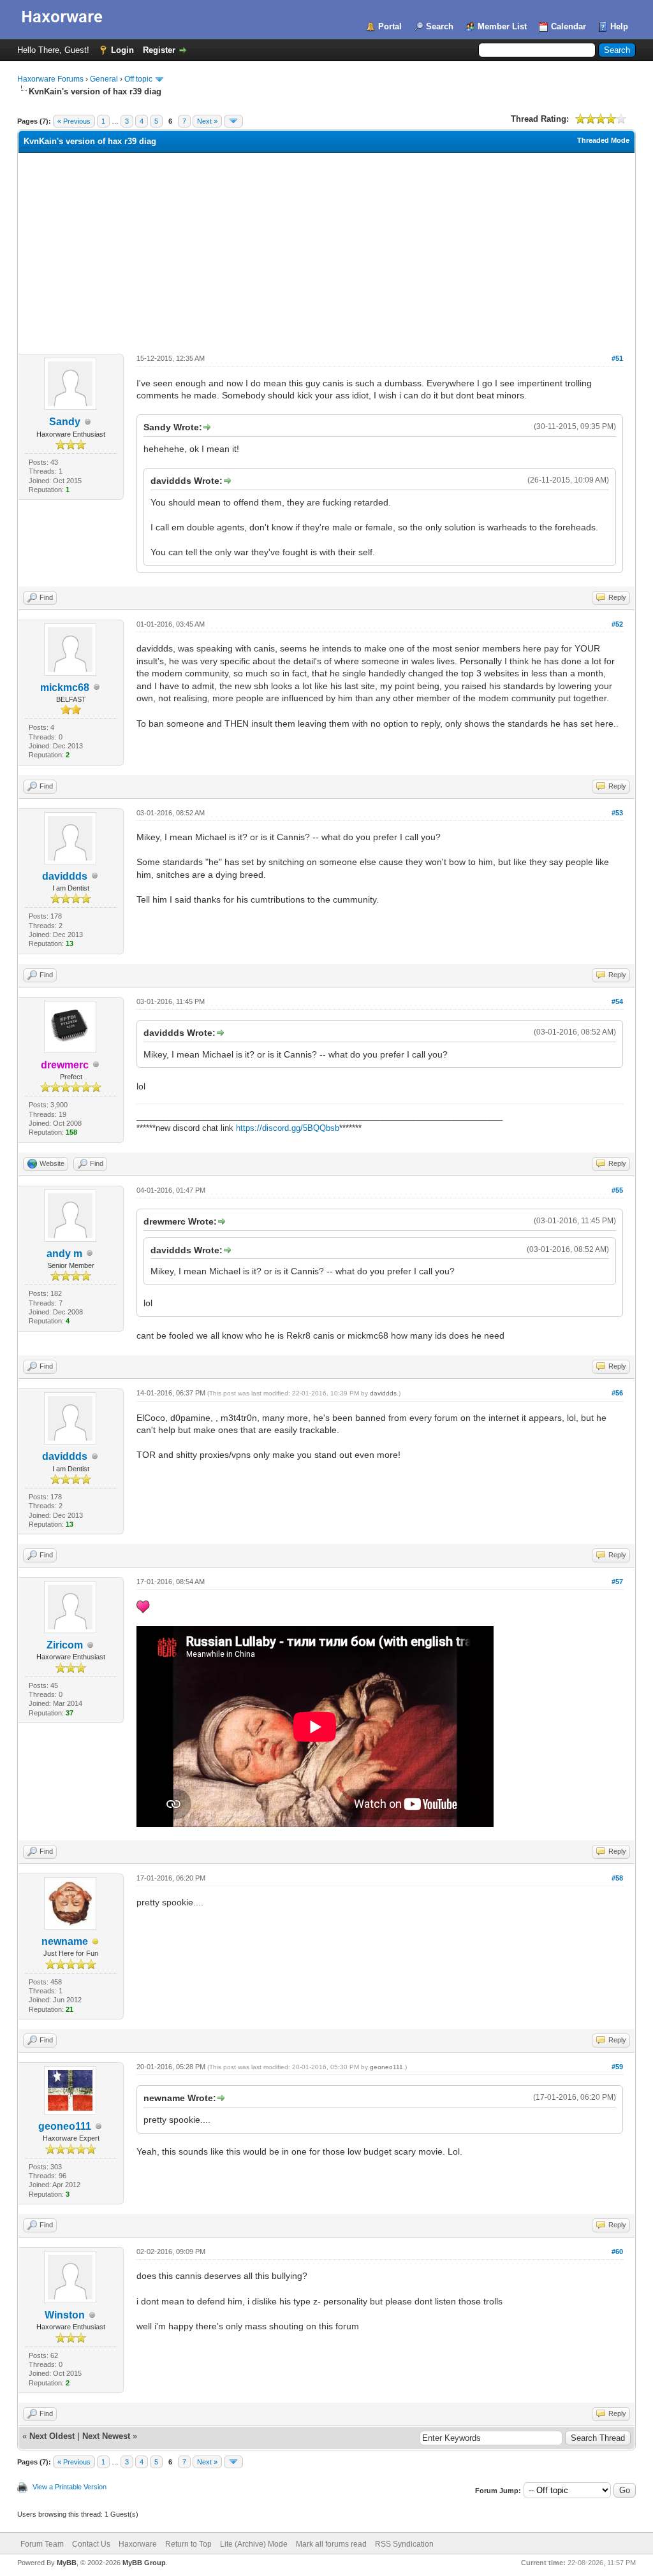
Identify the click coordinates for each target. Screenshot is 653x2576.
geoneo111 (65, 2126)
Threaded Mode (603, 140)
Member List (502, 26)
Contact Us (91, 2544)
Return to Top (188, 2544)
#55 (617, 1190)
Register (159, 50)
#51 (617, 358)
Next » (207, 121)
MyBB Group (144, 2563)
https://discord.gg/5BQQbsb (288, 1128)
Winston (65, 2315)
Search (440, 26)
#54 (617, 1001)
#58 (617, 1878)
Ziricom (65, 1645)
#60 (617, 2252)
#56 (617, 1393)
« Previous (74, 121)
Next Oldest (52, 2436)
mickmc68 (65, 688)
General (104, 79)
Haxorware (138, 2544)
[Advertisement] (326, 249)
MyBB (67, 2563)
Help (619, 26)
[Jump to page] (233, 121)
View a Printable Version (70, 2487)
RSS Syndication (404, 2544)
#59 (617, 2067)
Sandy (65, 422)
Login (122, 50)
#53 (617, 813)
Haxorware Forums (50, 79)
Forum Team (42, 2544)
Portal (390, 26)
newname (65, 1941)
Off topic (138, 79)
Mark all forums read (331, 2544)
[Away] (96, 1942)
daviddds (65, 876)
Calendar (569, 26)
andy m (64, 1254)
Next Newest (106, 2436)
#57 (617, 1582)
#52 (617, 624)
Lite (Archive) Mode (254, 2544)
